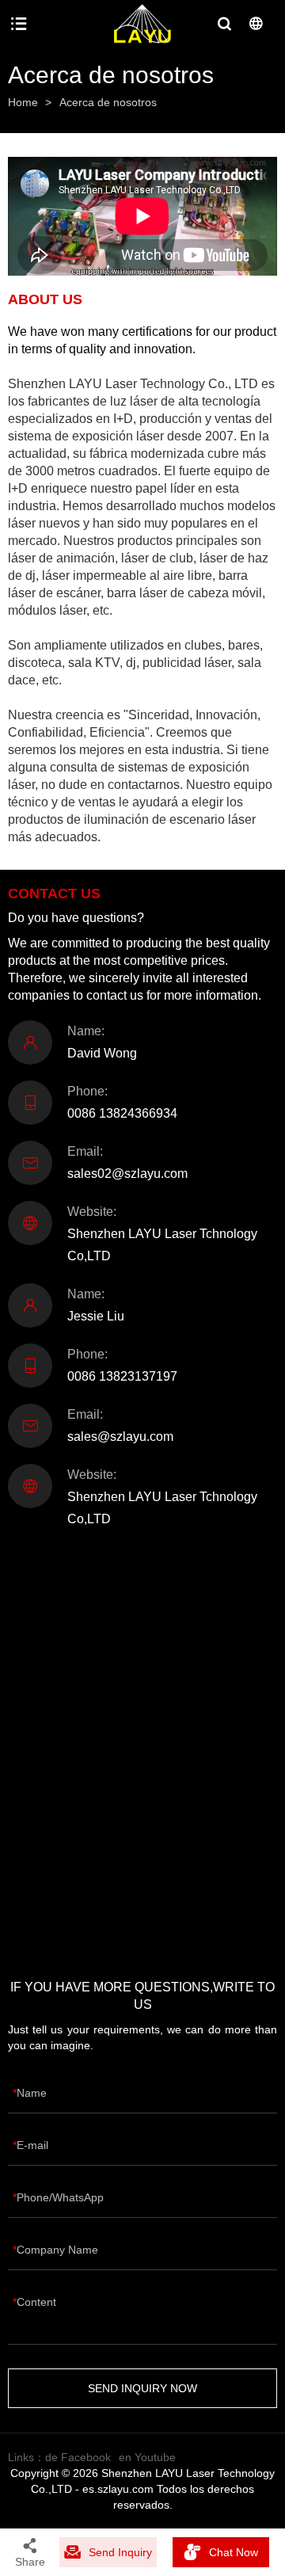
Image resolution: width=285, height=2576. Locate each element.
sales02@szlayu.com (127, 1174)
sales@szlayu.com (120, 1437)
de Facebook (78, 2457)
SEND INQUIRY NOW (142, 2388)
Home (23, 102)
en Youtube (147, 2457)
